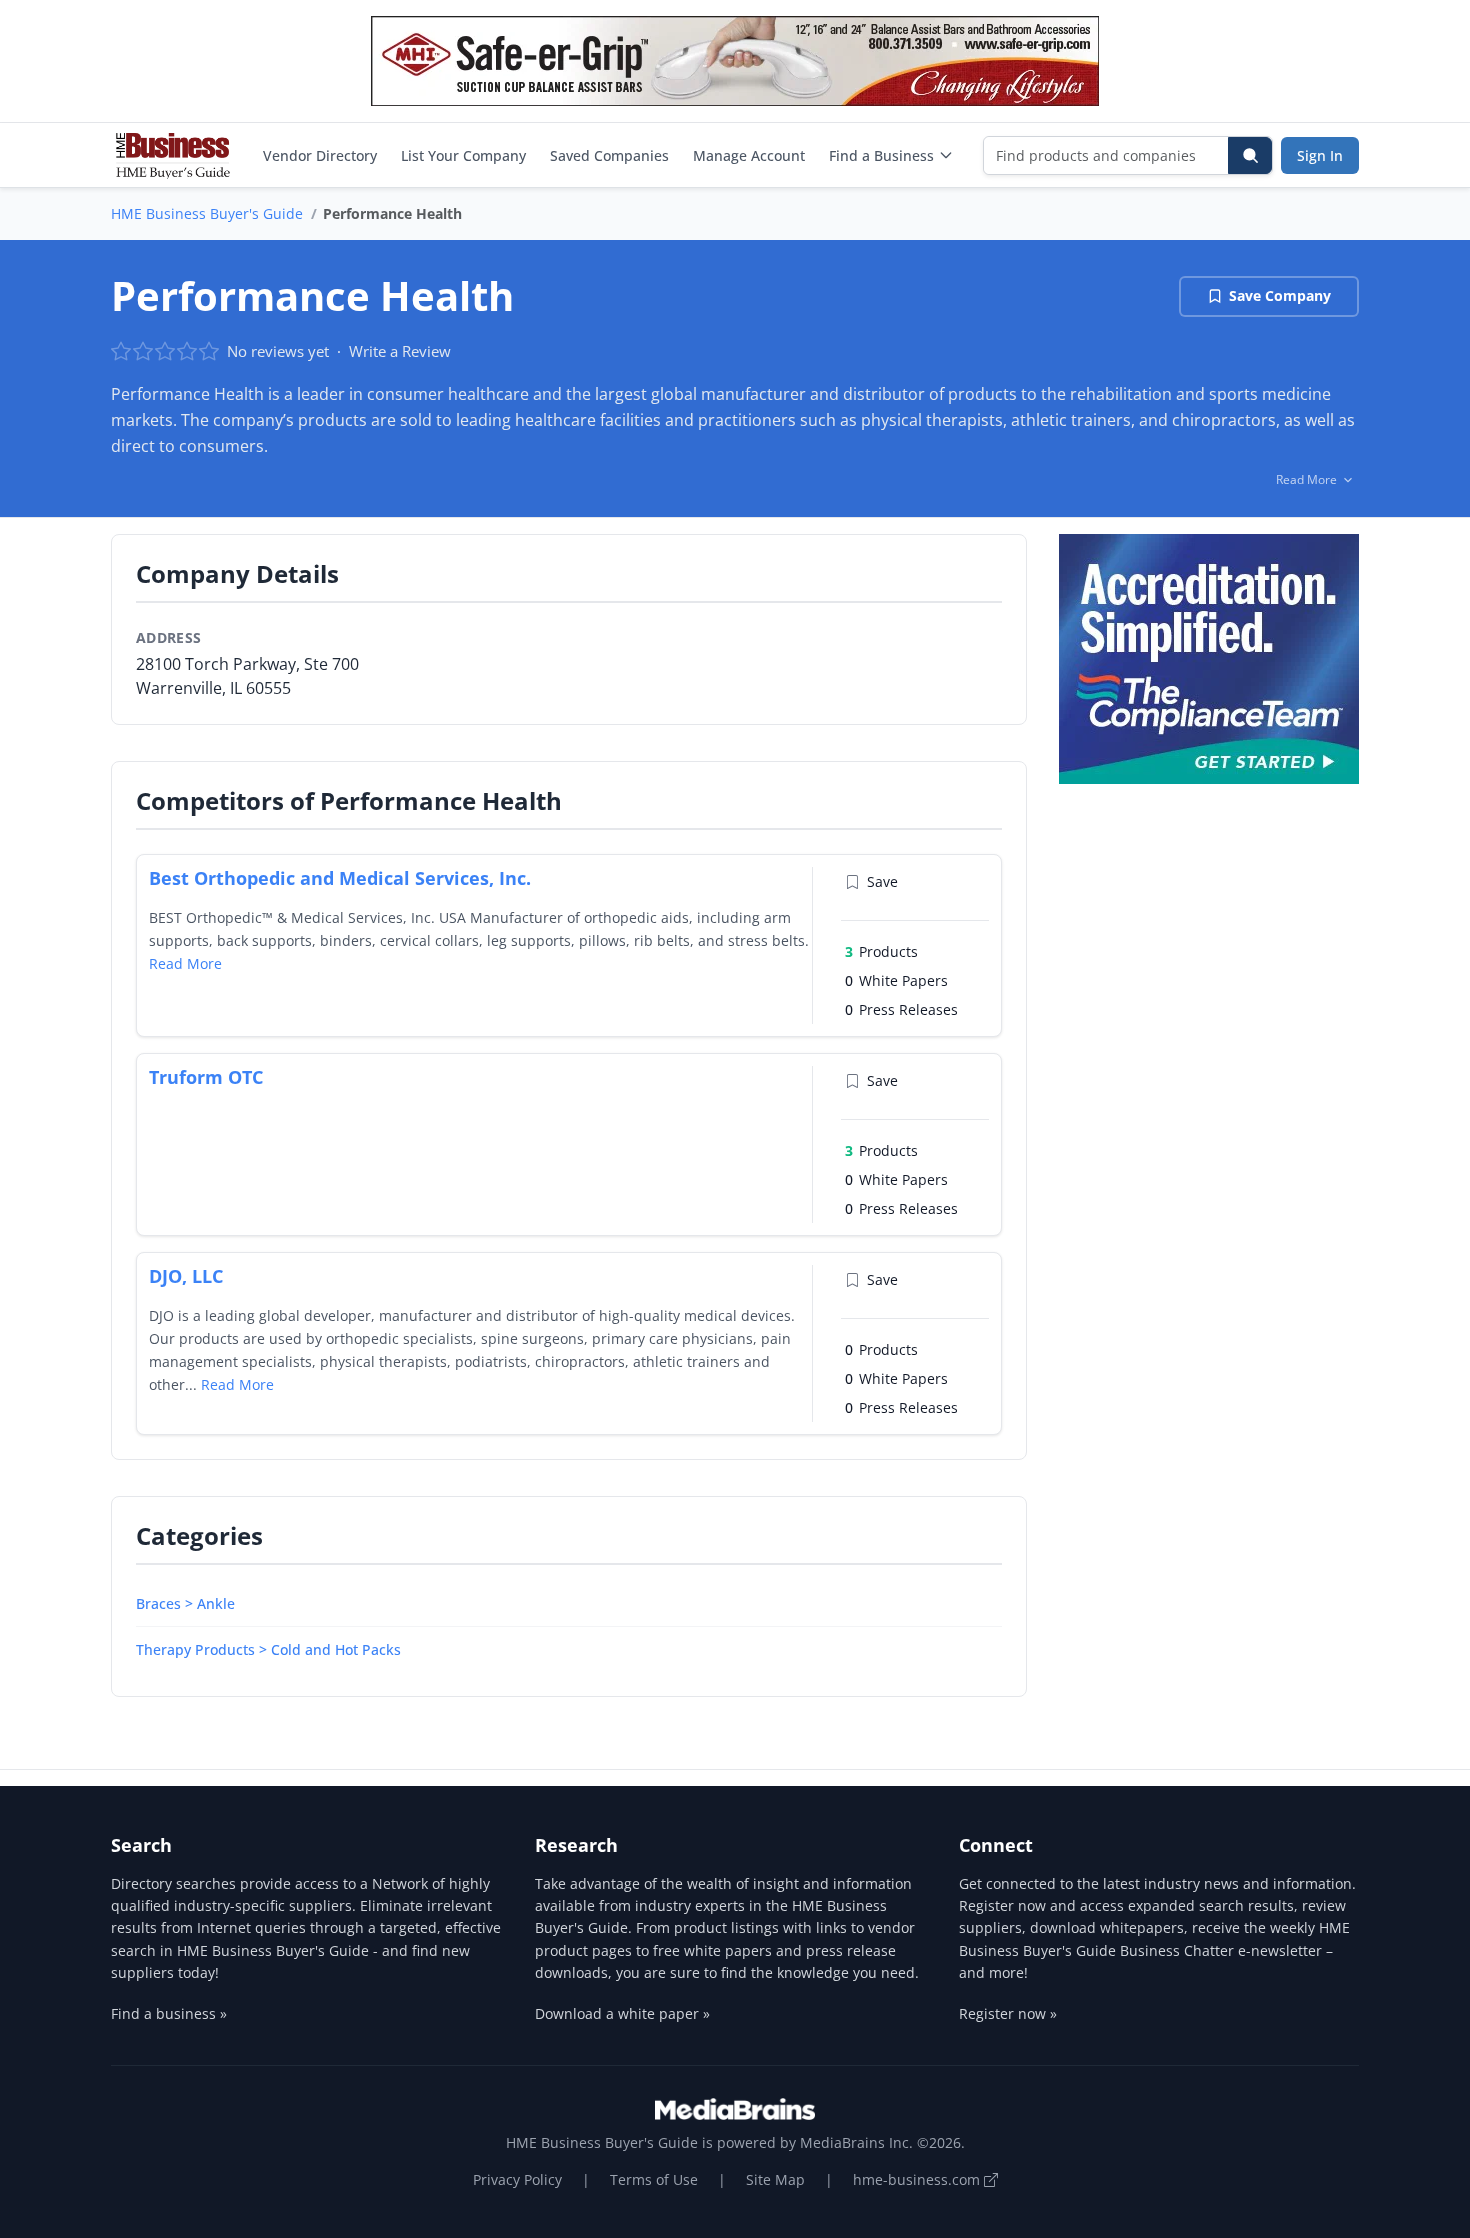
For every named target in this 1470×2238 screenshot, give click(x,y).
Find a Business (881, 155)
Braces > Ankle (185, 1603)
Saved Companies (609, 155)
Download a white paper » (622, 2013)
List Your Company (463, 155)
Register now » (1008, 2013)
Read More (185, 963)
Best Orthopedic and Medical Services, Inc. (340, 878)
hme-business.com (918, 2179)
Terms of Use (654, 2179)
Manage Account (749, 155)
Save (882, 881)
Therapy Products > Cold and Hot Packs (268, 1649)
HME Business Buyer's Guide (207, 213)
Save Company (1280, 295)
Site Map (775, 2179)
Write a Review (400, 351)
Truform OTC (206, 1077)
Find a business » (169, 2013)
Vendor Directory (320, 155)
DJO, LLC (186, 1276)
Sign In (1320, 155)
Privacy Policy (517, 2179)
